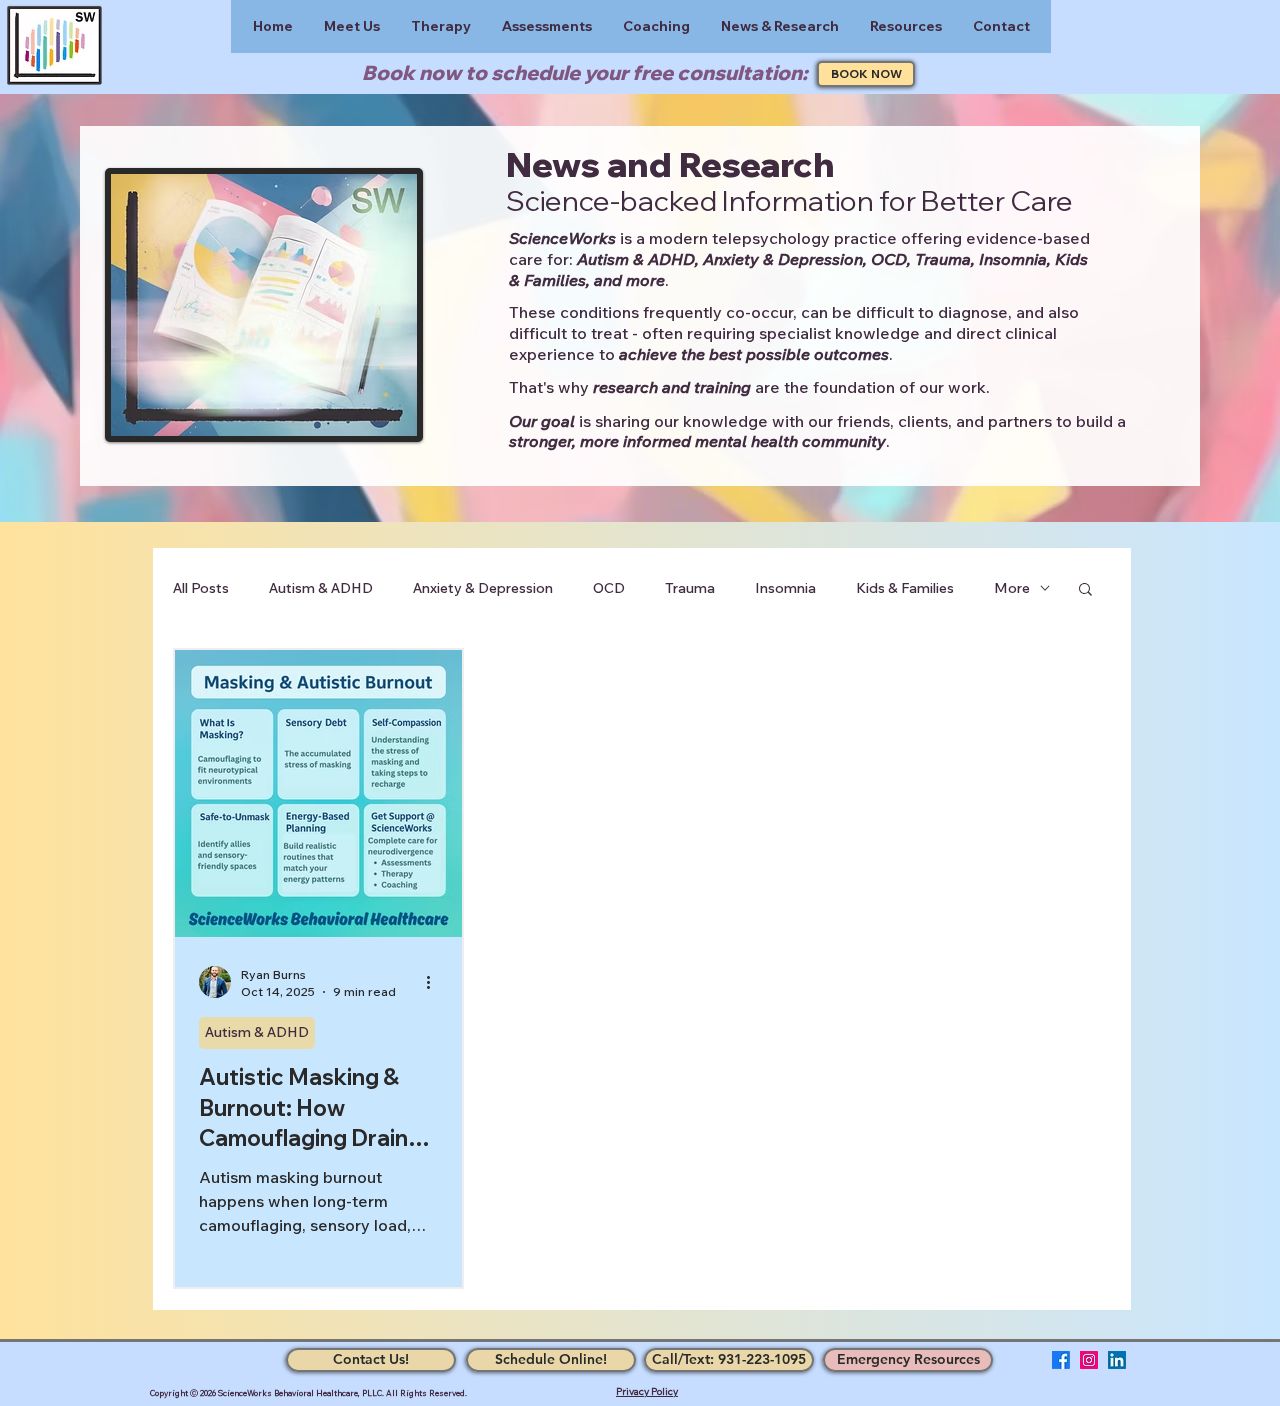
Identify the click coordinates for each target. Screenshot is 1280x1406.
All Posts (201, 588)
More (1012, 588)
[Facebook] (1061, 1360)
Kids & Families (905, 588)
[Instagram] (1089, 1360)
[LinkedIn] (1117, 1360)
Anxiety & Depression (483, 588)
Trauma (690, 588)
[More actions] (435, 982)
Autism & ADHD (321, 588)
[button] (1085, 590)
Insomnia (785, 588)
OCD (609, 588)
